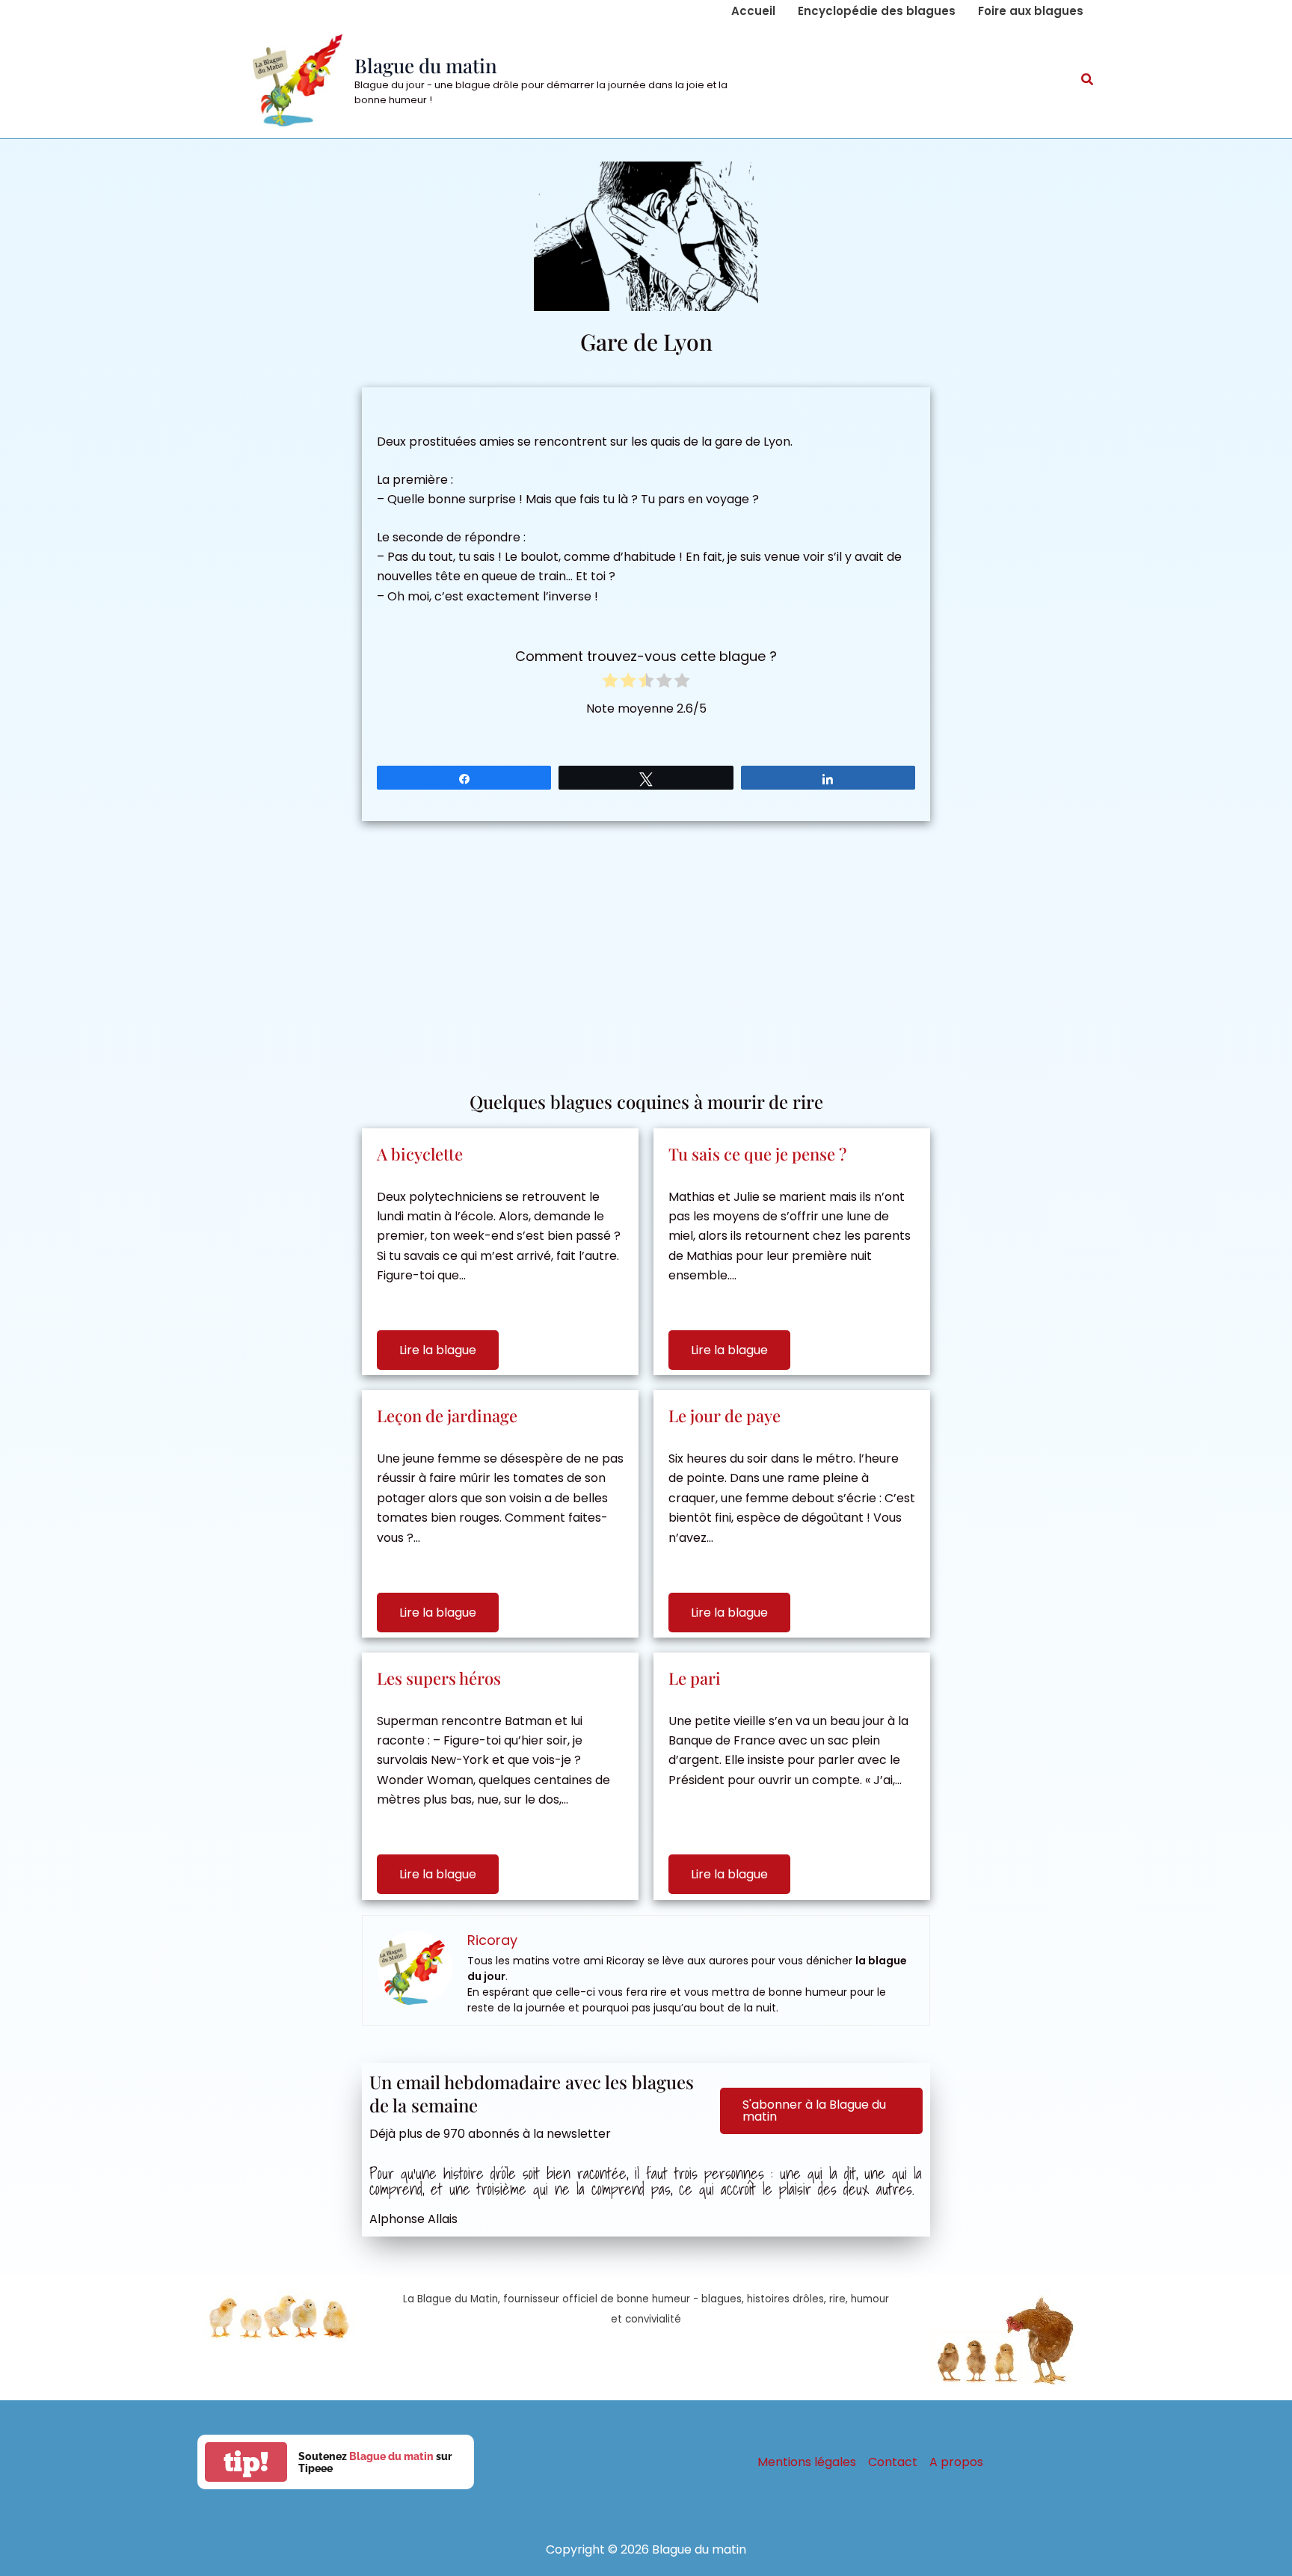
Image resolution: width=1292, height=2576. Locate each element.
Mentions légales (807, 2462)
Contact (893, 2462)
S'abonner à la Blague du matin (814, 2111)
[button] (1088, 81)
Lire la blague (438, 1350)
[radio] (610, 683)
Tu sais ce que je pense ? (757, 1154)
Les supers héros (439, 1678)
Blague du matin (426, 65)
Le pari (695, 1678)
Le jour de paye (725, 1415)
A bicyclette (420, 1154)
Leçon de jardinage (447, 1415)
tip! (246, 2462)
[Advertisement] (646, 948)
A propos (956, 2462)
